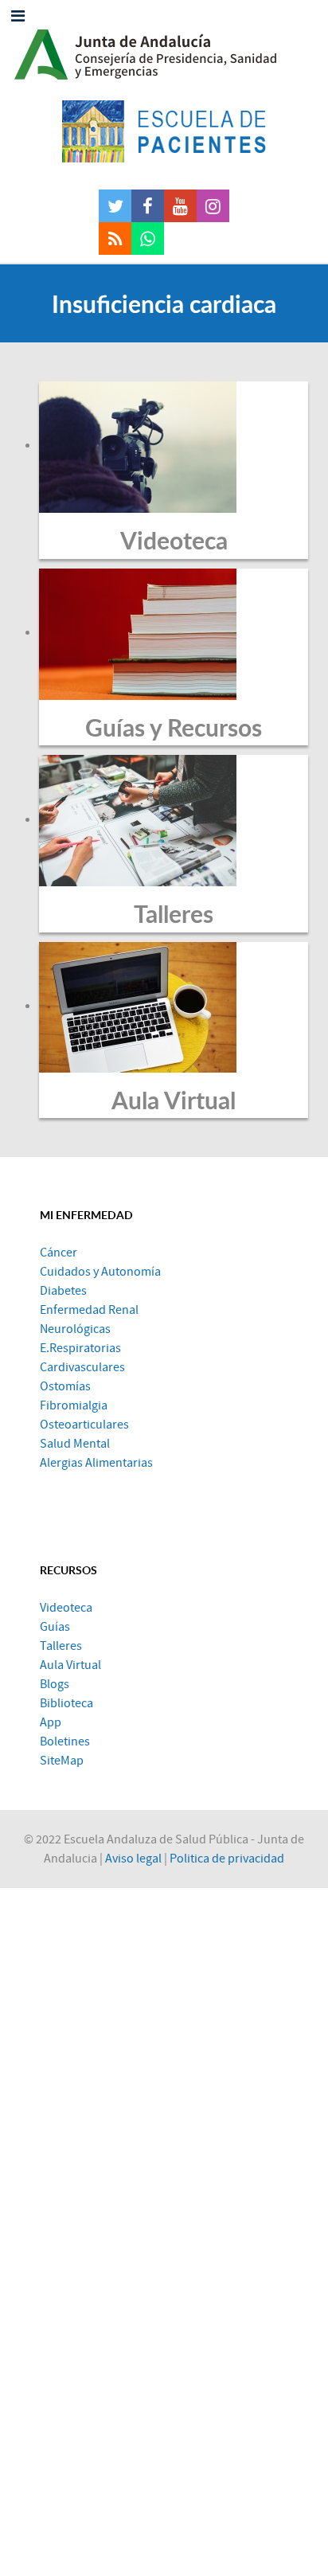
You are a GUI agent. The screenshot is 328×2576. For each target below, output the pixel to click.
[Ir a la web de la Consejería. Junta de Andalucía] (164, 50)
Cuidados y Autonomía (100, 1272)
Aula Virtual (174, 1100)
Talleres (174, 913)
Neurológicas (75, 1329)
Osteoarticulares (84, 1425)
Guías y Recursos (174, 727)
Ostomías (65, 1386)
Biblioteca (66, 1703)
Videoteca (174, 540)
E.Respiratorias (80, 1348)
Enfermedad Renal (89, 1310)
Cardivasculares (82, 1367)
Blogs (55, 1684)
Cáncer (59, 1253)
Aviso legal (133, 1859)
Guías (55, 1627)
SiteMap (62, 1761)
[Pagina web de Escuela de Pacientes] (164, 131)
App (51, 1722)
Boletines (65, 1741)
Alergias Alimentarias (96, 1463)
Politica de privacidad (227, 1859)
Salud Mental (75, 1444)
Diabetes (63, 1291)
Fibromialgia (74, 1405)
